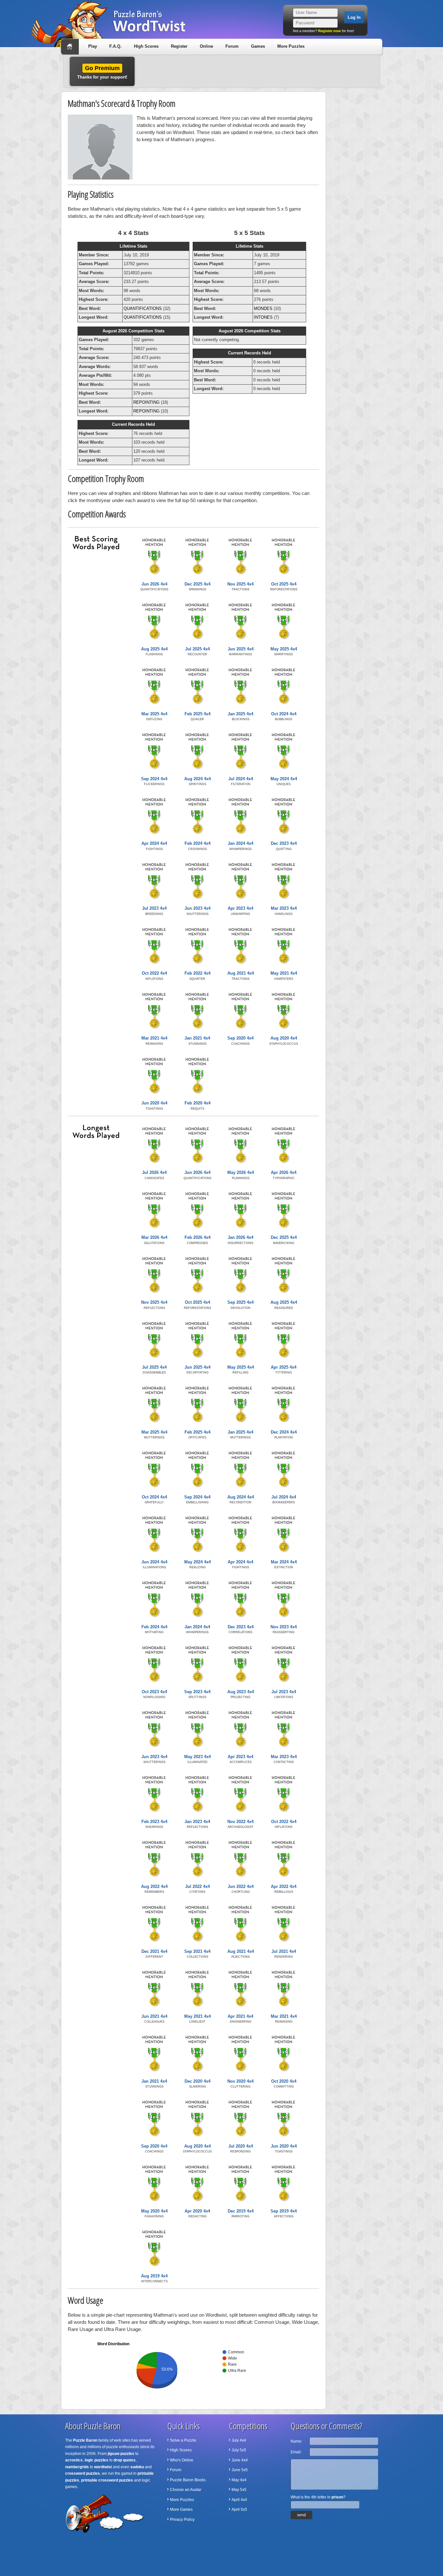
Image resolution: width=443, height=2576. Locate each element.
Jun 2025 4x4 (241, 649)
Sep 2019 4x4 (284, 2211)
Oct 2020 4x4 (284, 2081)
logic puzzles (96, 2460)
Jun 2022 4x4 (241, 1886)
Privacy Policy (182, 2520)
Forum (232, 46)
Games (258, 46)
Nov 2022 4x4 (240, 1822)
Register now (329, 31)
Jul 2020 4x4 (241, 2146)
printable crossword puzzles (107, 2480)
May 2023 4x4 (198, 1757)
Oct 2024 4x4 (284, 714)
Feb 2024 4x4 (198, 843)
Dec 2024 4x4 (284, 1432)
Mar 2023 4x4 (284, 908)
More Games (181, 2509)
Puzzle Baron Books (188, 2480)
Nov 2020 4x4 (240, 2081)
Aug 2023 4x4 (241, 1692)
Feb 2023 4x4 (154, 1822)
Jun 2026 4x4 (154, 584)
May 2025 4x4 (284, 649)
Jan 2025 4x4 (240, 714)
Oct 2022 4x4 (154, 973)
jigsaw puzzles (121, 2454)
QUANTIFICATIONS (143, 308)
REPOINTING (146, 402)
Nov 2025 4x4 (240, 584)
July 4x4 (239, 2440)
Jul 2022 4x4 (198, 1886)
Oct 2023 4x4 (154, 1692)
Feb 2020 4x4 (198, 1103)
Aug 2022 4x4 (154, 1886)
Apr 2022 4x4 (284, 1886)
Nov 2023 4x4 (284, 1627)
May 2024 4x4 (284, 779)
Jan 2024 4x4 (240, 843)
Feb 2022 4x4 (198, 973)
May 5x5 (239, 2490)
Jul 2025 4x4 (198, 649)
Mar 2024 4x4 (284, 1562)
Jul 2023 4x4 (154, 908)
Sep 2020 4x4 (240, 1038)
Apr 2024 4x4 (154, 843)
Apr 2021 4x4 (240, 2016)
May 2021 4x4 (284, 973)
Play (93, 46)
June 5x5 (240, 2470)
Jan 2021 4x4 (197, 1038)
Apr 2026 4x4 (284, 1172)
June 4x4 (240, 2460)
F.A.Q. (115, 46)
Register (179, 46)
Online (206, 46)
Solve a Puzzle (183, 2440)
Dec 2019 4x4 (241, 2211)
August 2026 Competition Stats (133, 331)
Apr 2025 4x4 (284, 1367)
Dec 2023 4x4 (284, 843)
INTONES (263, 317)
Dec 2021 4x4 (154, 1951)
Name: (296, 2441)
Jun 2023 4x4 (198, 908)
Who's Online (182, 2460)
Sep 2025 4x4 (240, 1302)
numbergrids (77, 2467)
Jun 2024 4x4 (154, 1562)
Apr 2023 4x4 (240, 908)
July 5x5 (239, 2450)
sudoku (137, 2467)
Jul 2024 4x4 (241, 779)
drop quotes (125, 2460)
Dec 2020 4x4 (198, 2081)
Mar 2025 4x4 (154, 714)
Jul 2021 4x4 (284, 1951)
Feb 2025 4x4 (198, 714)
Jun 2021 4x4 (154, 2016)
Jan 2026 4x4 (240, 1237)
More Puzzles (291, 46)
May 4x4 (239, 2480)
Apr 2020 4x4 (197, 2211)
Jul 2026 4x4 (154, 1172)
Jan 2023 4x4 (197, 1822)
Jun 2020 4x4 (154, 1103)
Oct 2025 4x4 (284, 584)
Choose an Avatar (186, 2490)
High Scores (146, 46)
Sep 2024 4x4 (154, 779)
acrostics (74, 2460)
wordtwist (103, 2467)
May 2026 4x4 (241, 1172)
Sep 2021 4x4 (197, 1951)
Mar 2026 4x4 (154, 1237)
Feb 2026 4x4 (198, 1237)
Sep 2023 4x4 (197, 1692)
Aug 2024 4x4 (198, 779)
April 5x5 (239, 2509)
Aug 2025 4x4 (154, 649)
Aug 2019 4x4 (154, 2276)
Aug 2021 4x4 (241, 973)
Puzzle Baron (85, 2440)
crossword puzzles (83, 2473)
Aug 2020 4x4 (284, 1038)
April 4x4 (239, 2500)
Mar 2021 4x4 (154, 1038)
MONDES (263, 308)
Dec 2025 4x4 (198, 584)
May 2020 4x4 (154, 2211)
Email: (296, 2452)
